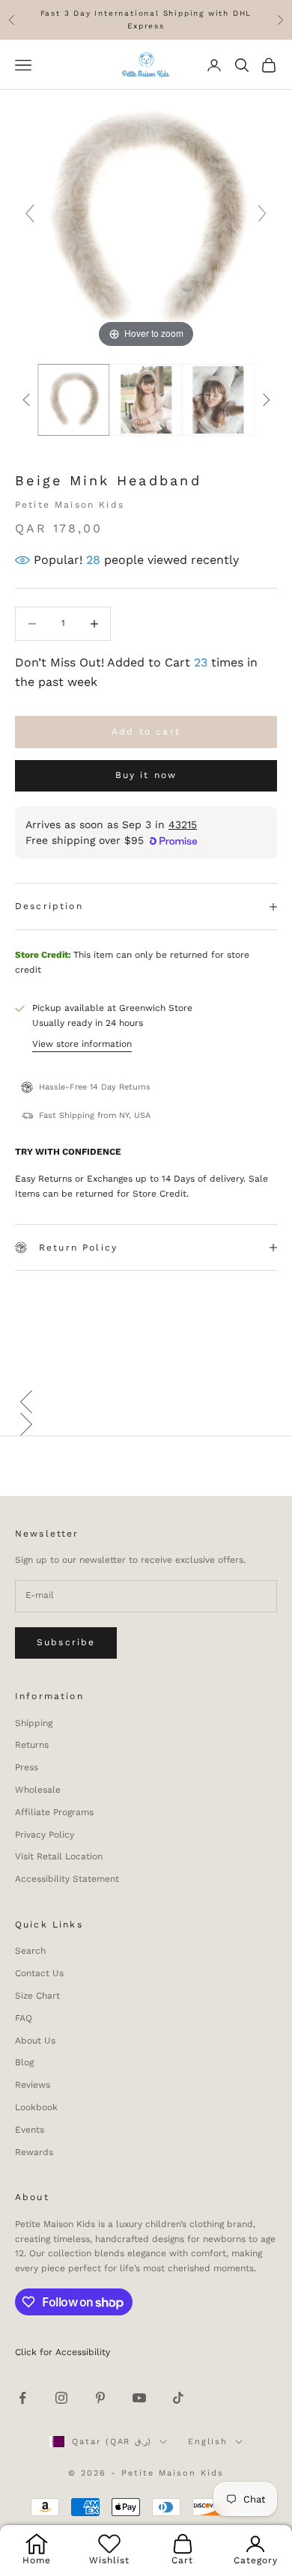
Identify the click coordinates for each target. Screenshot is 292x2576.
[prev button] (26, 400)
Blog (24, 2062)
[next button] (266, 400)
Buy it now (146, 775)
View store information (82, 1044)
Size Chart (37, 1996)
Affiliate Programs (54, 1812)
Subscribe (66, 1642)
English (208, 2442)
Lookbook (36, 2107)
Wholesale (38, 1790)
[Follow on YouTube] (139, 2398)
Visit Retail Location (59, 1856)
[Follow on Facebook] (22, 2398)
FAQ (24, 2018)
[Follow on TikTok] (178, 2398)
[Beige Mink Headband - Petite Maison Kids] (74, 400)
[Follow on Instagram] (61, 2398)
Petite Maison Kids (70, 505)
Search (30, 1951)
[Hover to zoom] (146, 220)
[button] (146, 1402)
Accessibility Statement (67, 1879)
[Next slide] (262, 213)
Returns (32, 1745)
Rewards (34, 2152)
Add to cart (146, 732)
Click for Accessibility (63, 2352)
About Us (35, 2041)
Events (30, 2130)
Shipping (34, 1723)
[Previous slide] (30, 213)
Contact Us (39, 1973)
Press (27, 1767)
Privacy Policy (45, 1835)
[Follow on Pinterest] (100, 2398)
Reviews (33, 2085)
